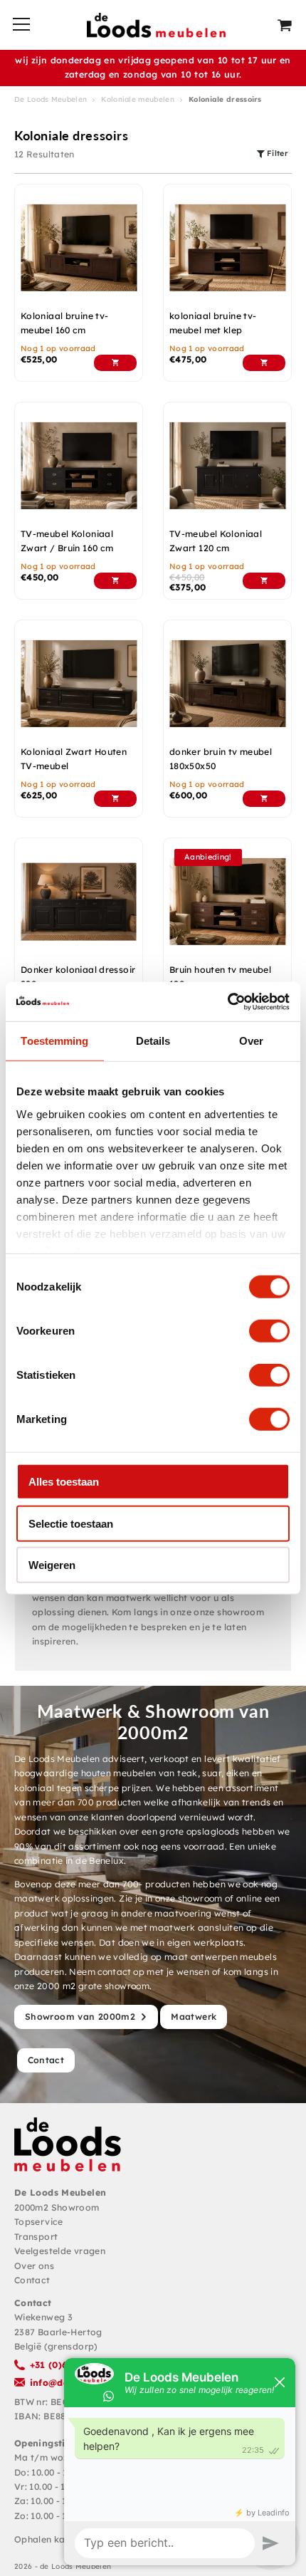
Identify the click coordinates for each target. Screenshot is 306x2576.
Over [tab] (251, 1041)
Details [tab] (153, 1041)
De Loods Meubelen (51, 99)
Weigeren (52, 1565)
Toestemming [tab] (54, 1041)
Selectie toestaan (71, 1523)
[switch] (269, 1331)
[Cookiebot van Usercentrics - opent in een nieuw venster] (227, 1001)
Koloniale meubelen (137, 99)
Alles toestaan (64, 1482)
